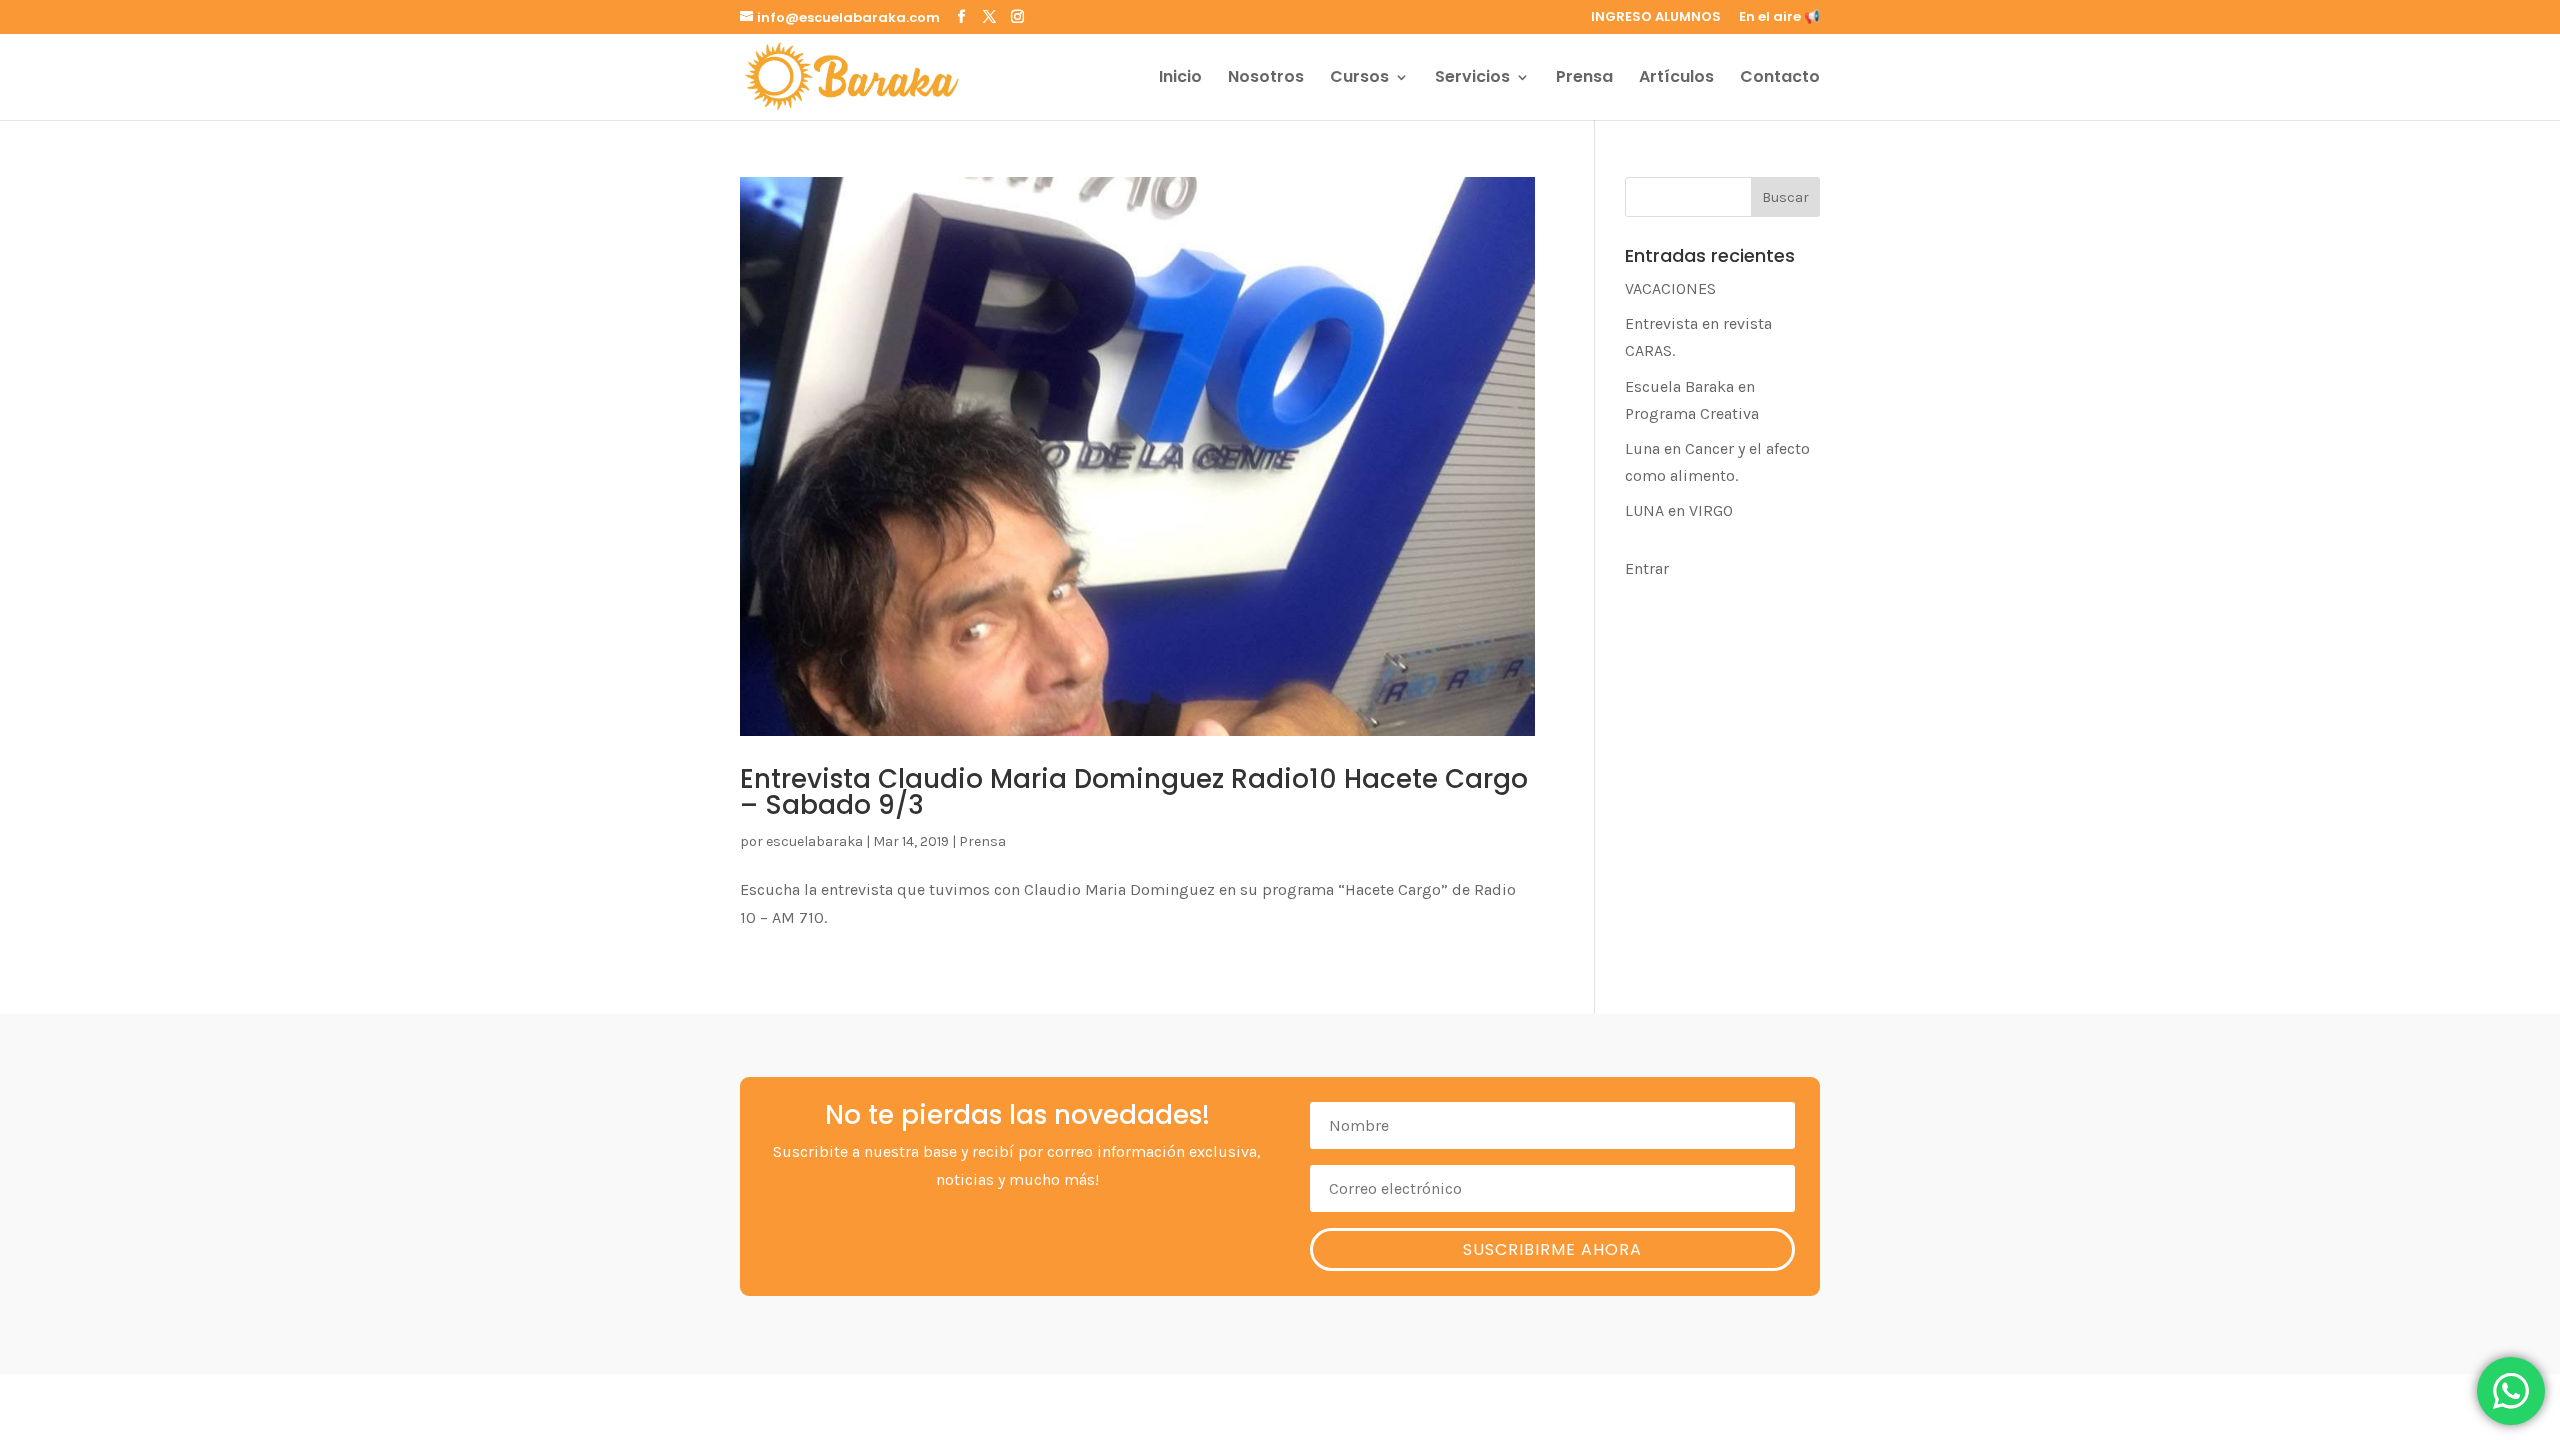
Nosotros (1266, 79)
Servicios (1472, 79)
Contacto (1780, 79)
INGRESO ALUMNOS (1656, 18)
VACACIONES (1670, 288)
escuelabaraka (814, 841)
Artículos (1676, 79)
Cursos (1359, 79)
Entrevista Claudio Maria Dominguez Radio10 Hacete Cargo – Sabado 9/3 (1134, 792)
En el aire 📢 (1779, 18)
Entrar (1647, 568)
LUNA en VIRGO (1679, 510)
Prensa (1584, 79)
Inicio (1180, 79)
